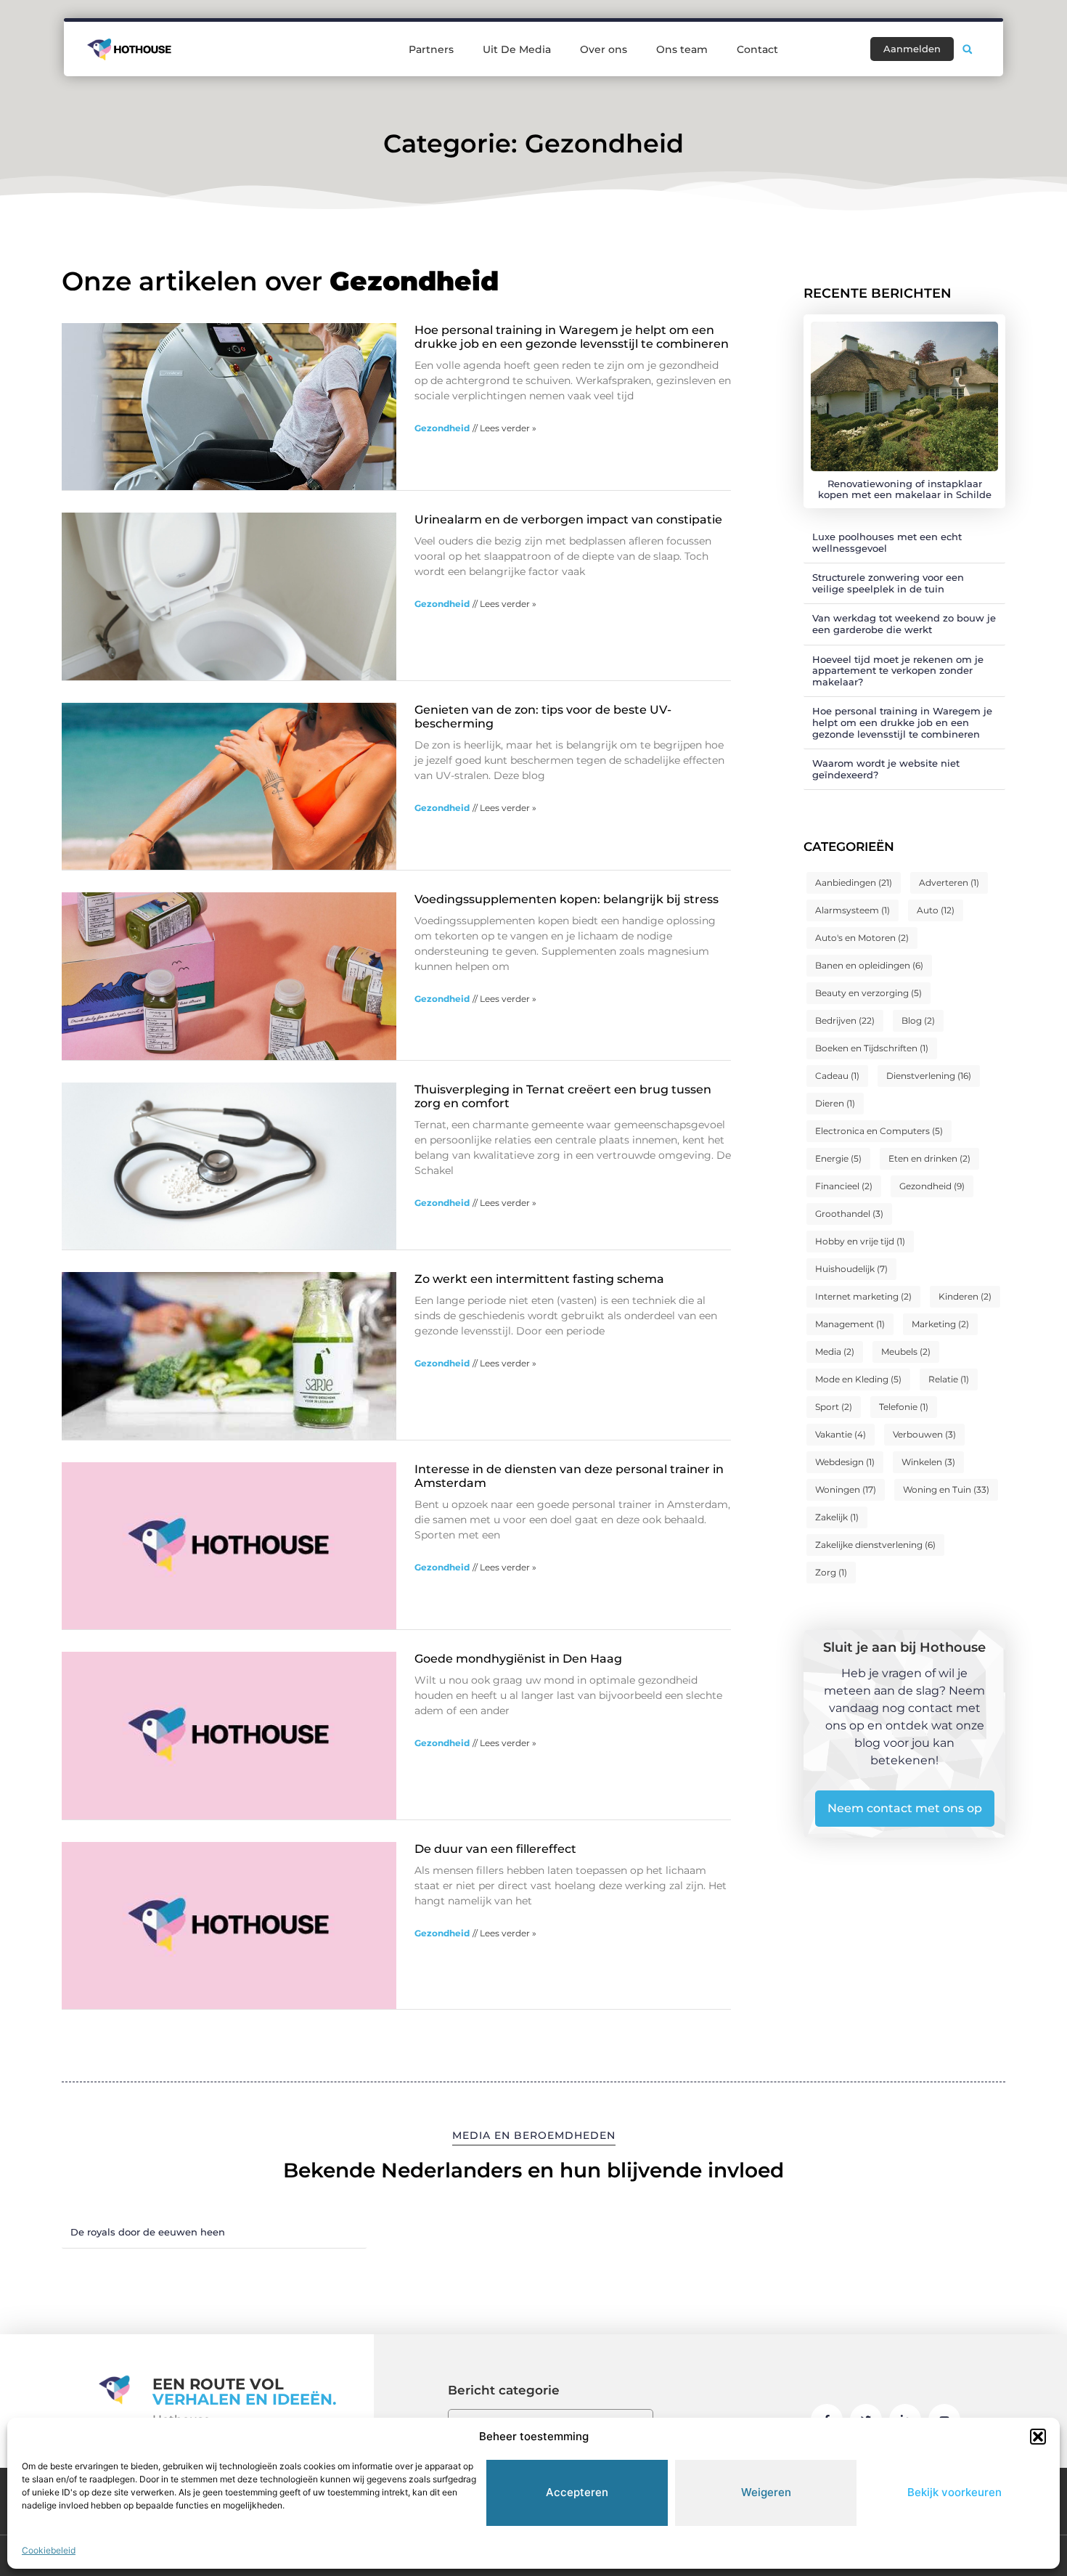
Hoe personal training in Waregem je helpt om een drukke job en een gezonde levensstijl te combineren (572, 337)
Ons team (682, 49)
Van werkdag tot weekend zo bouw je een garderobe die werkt (904, 624)
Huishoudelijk (851, 1269)
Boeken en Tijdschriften (872, 1048)
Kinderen (965, 1296)
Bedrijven (845, 1020)
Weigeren (766, 2492)
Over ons (604, 49)
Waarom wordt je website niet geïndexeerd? (886, 769)
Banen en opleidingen (869, 965)
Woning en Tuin (946, 1489)
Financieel (844, 1186)
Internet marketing (863, 1296)
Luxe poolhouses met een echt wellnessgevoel (887, 542)
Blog (918, 1020)
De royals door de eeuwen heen (148, 2232)
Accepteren (577, 2492)
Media (835, 1352)
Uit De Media (517, 49)
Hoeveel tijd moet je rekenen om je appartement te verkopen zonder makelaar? (898, 671)
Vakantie (841, 1434)
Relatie (949, 1379)
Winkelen (928, 1462)
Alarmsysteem (853, 910)
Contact (757, 49)
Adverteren (949, 883)
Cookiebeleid (49, 2550)
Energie (838, 1158)
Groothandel (849, 1214)
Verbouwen (924, 1434)
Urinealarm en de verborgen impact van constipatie (568, 519)
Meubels (906, 1352)
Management (850, 1324)
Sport (834, 1407)
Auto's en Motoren (862, 938)
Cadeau (837, 1076)
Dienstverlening (929, 1076)
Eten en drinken (929, 1158)
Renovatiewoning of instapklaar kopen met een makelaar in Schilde (905, 489)
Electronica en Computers (879, 1131)
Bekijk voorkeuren (954, 2492)
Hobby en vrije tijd (860, 1241)
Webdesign (845, 1462)
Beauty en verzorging (868, 993)
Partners (431, 49)
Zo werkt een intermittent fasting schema (539, 1279)
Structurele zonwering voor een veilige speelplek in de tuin (888, 583)
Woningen (846, 1489)
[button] (1038, 2437)
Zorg (831, 1572)
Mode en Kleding (858, 1379)
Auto (936, 910)
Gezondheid (442, 428)
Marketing (940, 1324)
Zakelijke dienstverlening (875, 1545)
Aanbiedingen (854, 883)
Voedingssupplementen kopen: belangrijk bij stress (567, 899)
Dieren (835, 1103)
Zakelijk (837, 1517)
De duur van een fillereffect (495, 1849)
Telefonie (904, 1407)
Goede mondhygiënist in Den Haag (518, 1659)
